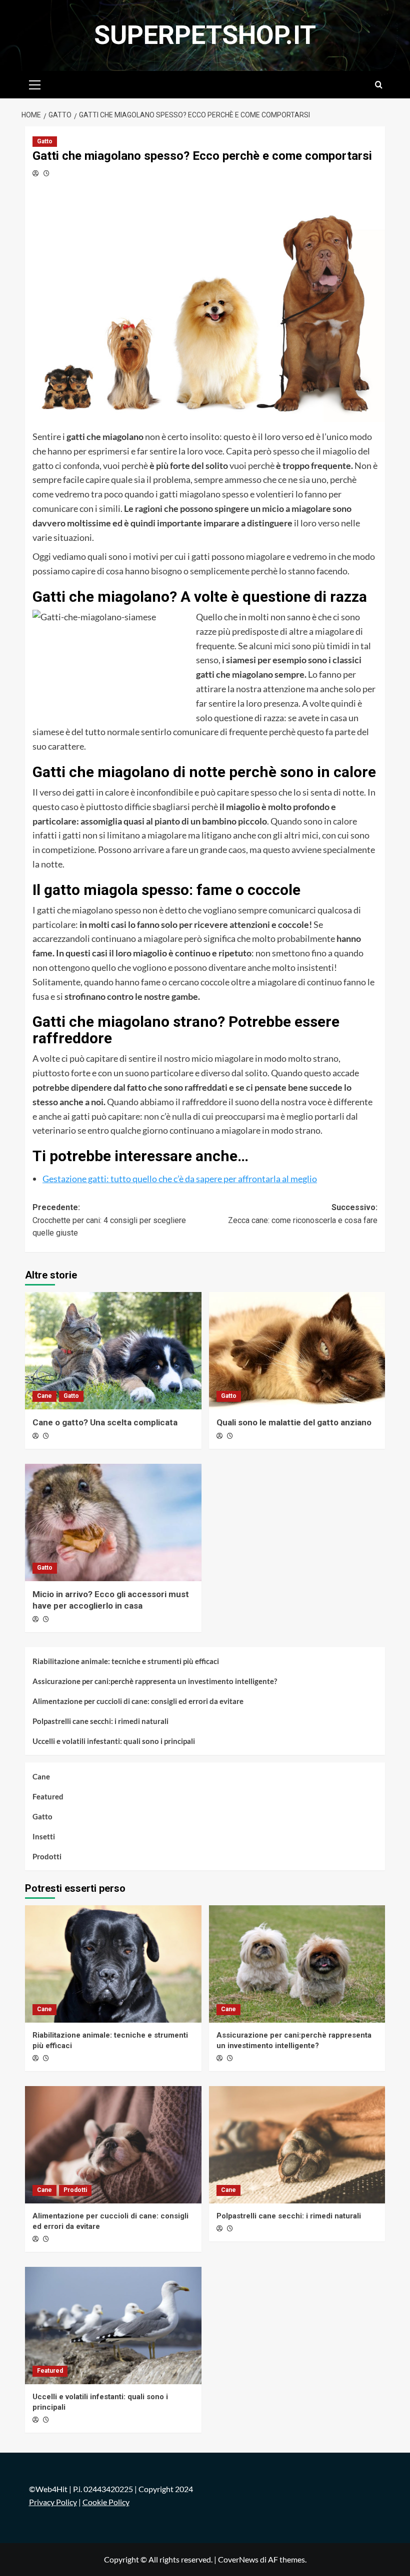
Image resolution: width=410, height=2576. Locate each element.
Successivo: (303, 1214)
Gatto (45, 141)
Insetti (44, 1836)
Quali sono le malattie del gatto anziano (294, 1422)
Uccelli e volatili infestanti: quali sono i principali (114, 1741)
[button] (35, 83)
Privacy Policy (53, 2502)
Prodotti (47, 1856)
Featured (48, 1796)
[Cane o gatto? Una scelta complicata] (113, 1351)
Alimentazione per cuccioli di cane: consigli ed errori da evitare (138, 1701)
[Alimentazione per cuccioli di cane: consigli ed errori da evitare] (113, 2145)
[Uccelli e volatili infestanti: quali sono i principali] (113, 2326)
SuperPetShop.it (205, 35)
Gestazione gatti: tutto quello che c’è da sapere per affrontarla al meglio (180, 1179)
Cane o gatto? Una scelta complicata (105, 1422)
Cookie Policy (106, 2502)
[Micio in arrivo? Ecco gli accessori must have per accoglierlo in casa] (113, 1522)
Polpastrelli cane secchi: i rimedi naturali (100, 1721)
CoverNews (238, 2559)
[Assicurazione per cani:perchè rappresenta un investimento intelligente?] (297, 1964)
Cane (44, 1396)
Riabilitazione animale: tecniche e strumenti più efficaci (126, 1661)
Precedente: (109, 1220)
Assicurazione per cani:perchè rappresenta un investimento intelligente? (155, 1681)
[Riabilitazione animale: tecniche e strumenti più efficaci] (113, 1964)
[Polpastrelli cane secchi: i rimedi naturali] (297, 2145)
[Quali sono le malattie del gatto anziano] (297, 1351)
